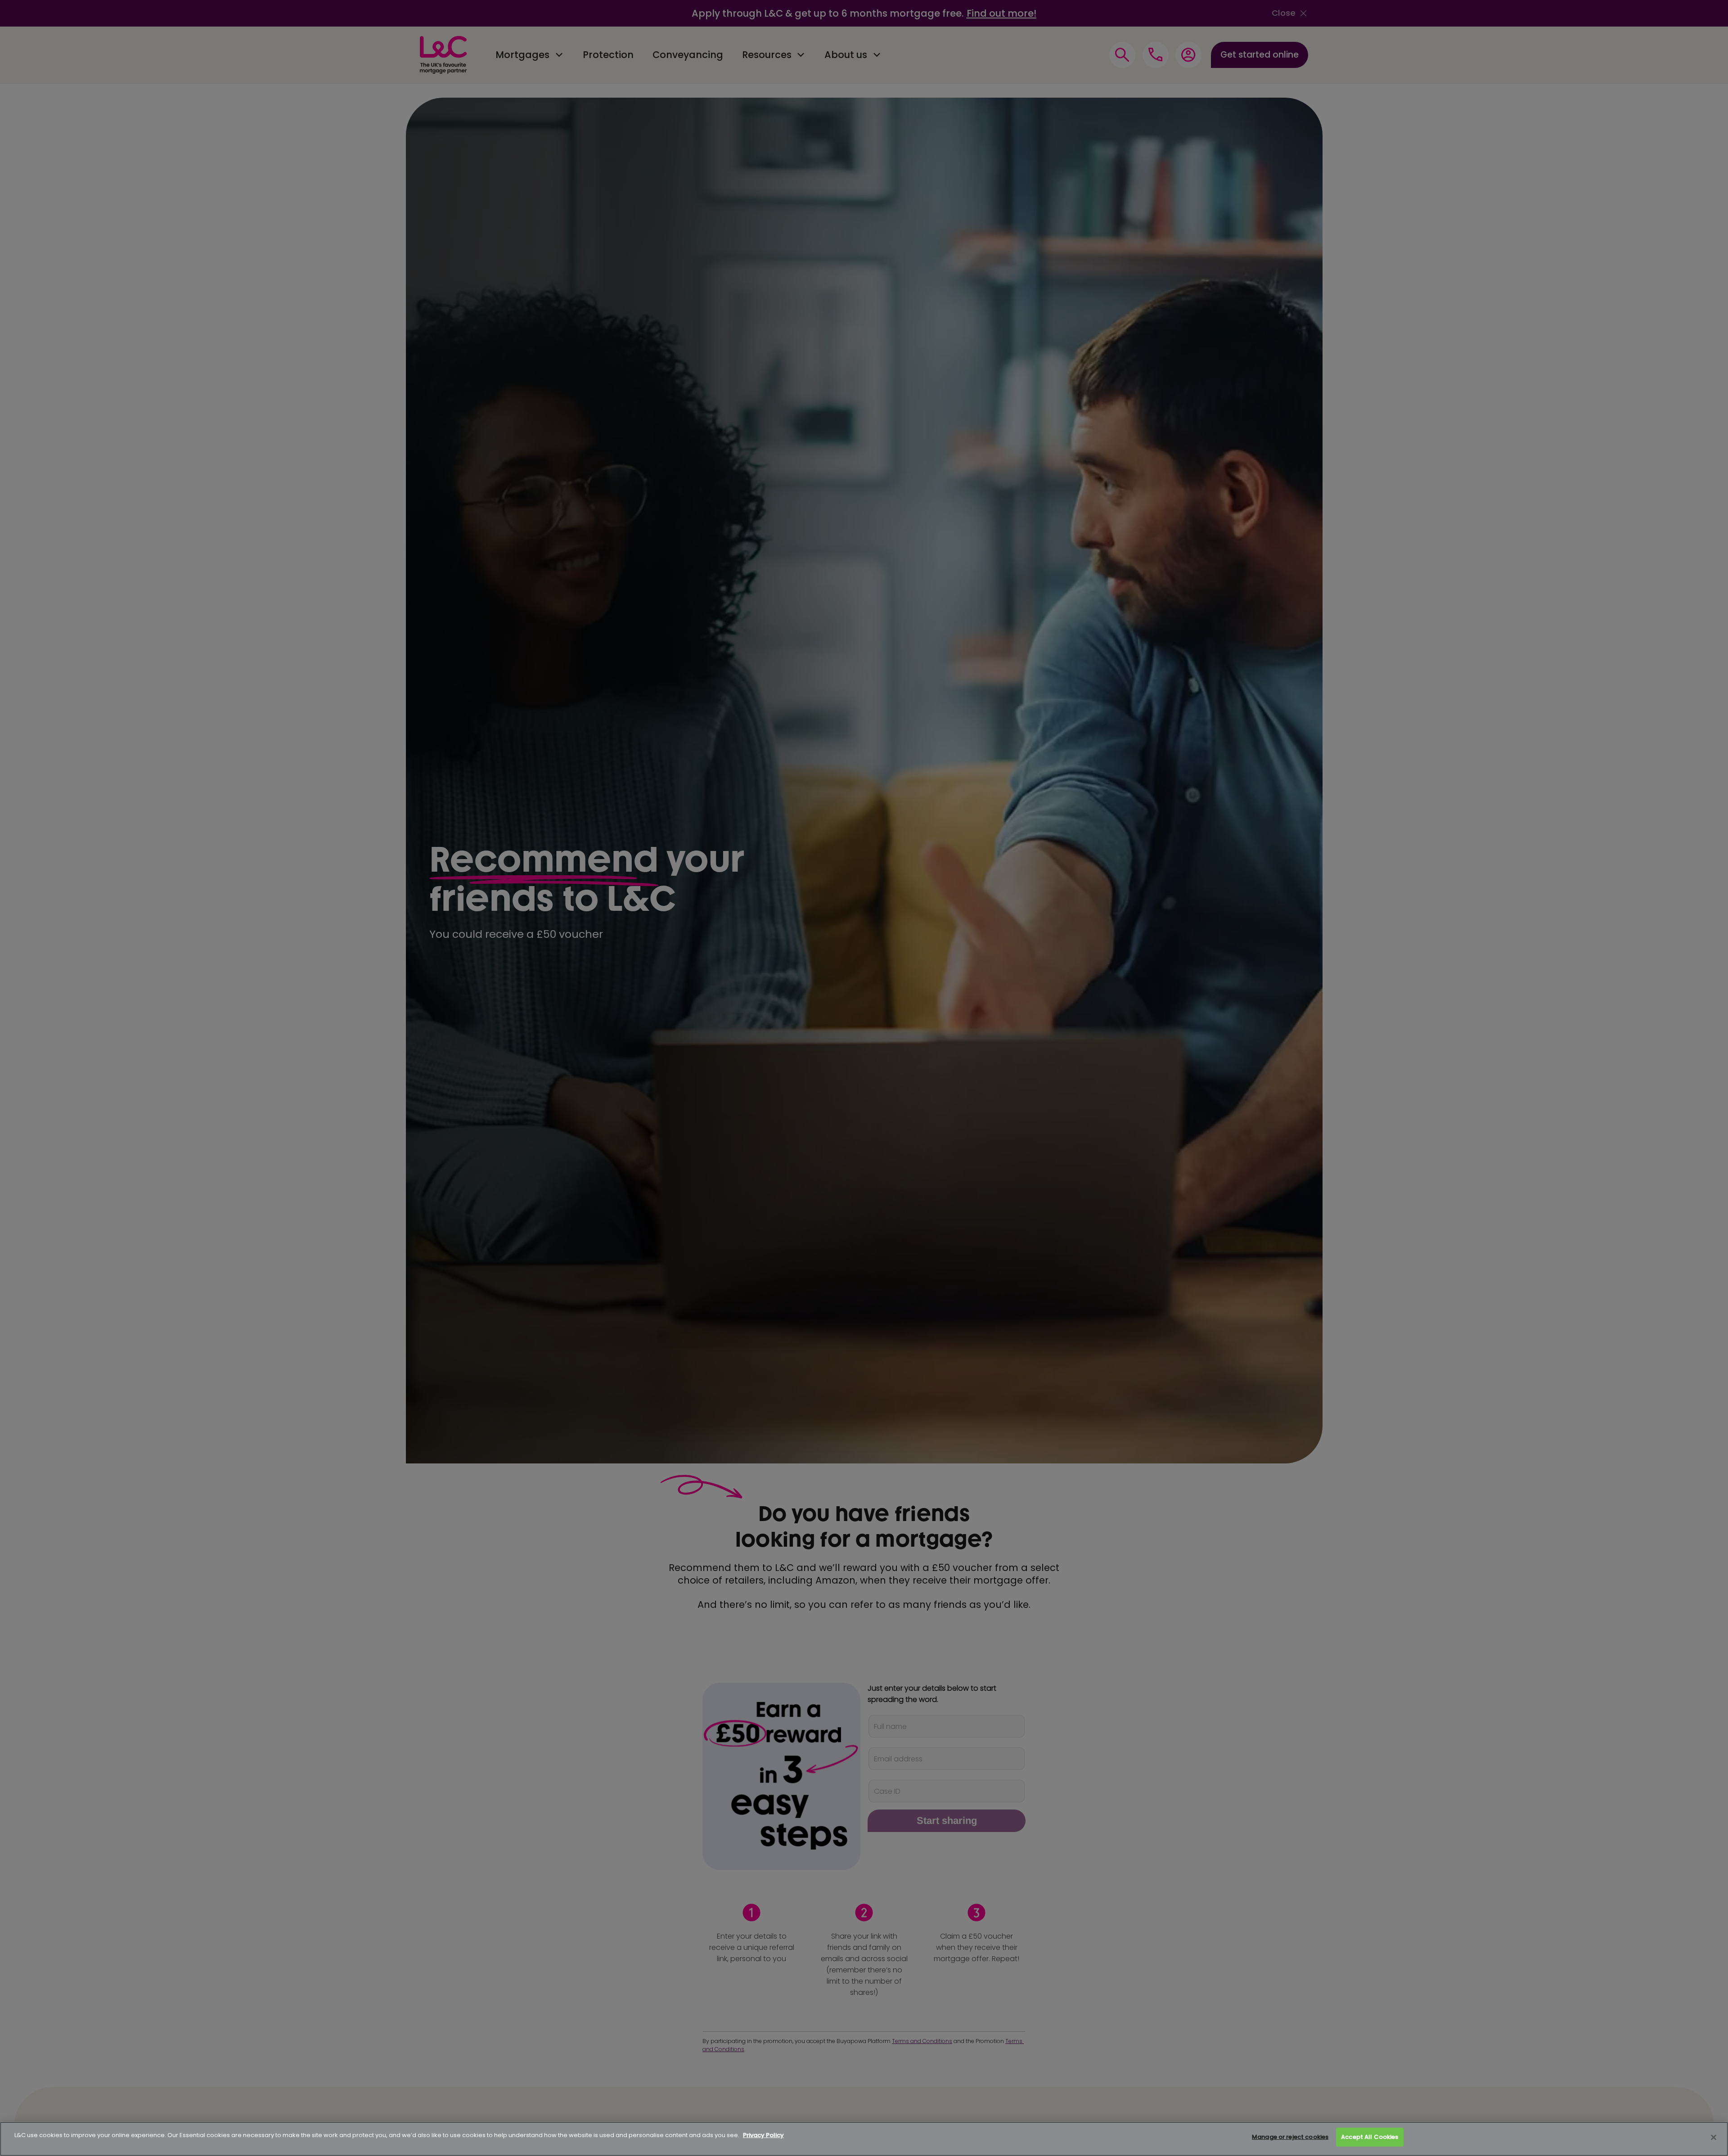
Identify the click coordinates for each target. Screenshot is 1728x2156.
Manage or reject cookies (1290, 2137)
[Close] (1714, 2138)
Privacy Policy (763, 2135)
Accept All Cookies (1370, 2137)
